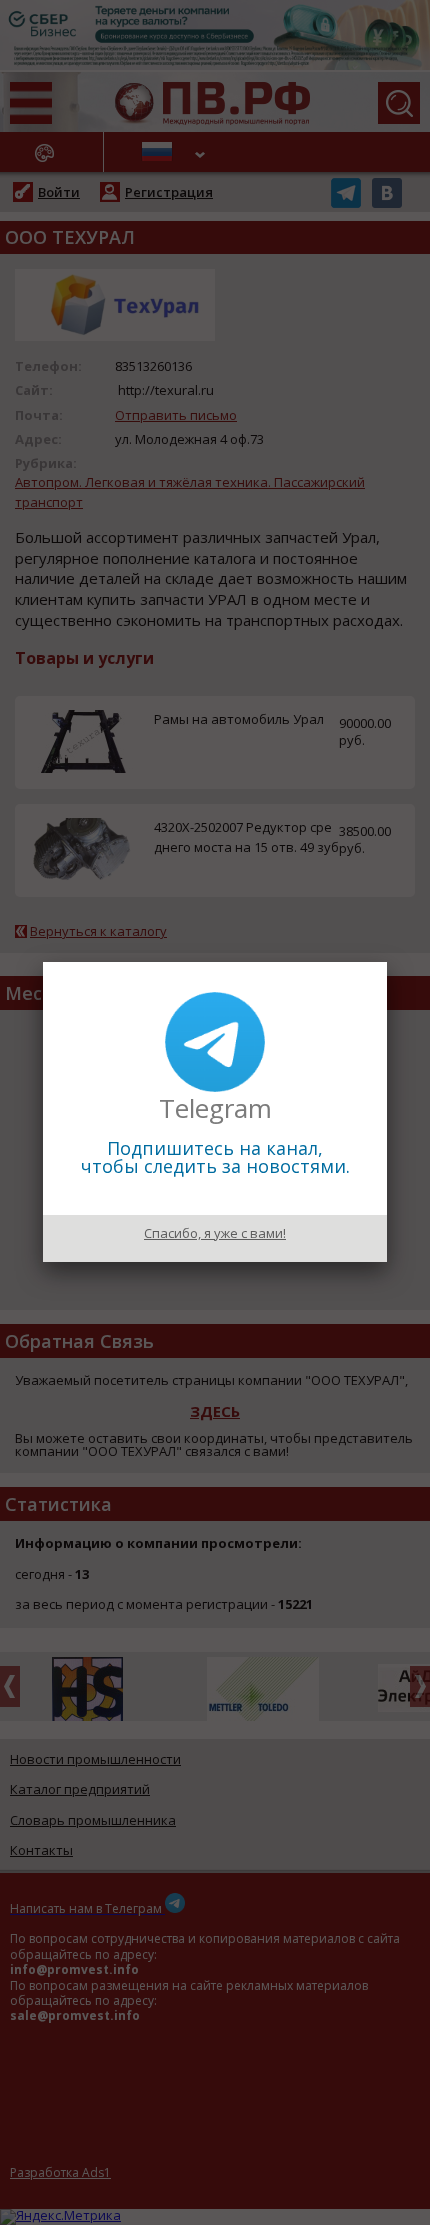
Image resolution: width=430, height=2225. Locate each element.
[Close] (387, 962)
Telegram (215, 1108)
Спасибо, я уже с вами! (215, 1233)
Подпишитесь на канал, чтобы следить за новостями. (215, 1157)
